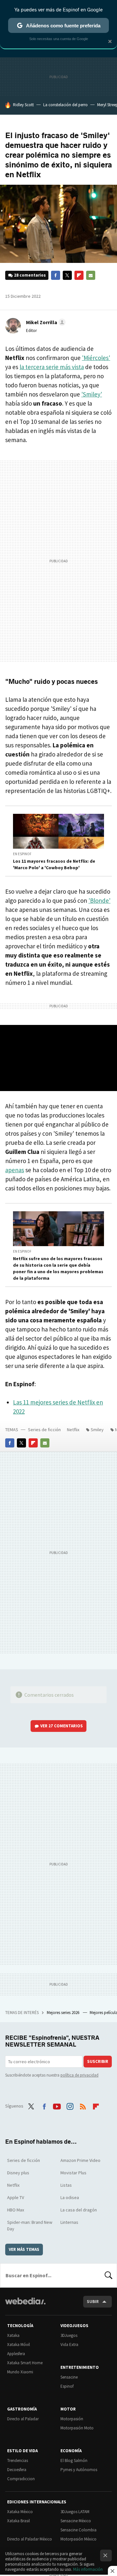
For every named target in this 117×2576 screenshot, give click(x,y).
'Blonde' (99, 900)
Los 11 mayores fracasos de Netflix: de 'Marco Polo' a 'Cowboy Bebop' (54, 864)
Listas (66, 2185)
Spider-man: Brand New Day (30, 2225)
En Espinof (22, 854)
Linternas (69, 2222)
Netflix (73, 1430)
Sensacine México (76, 2521)
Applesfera (16, 2354)
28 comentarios (30, 275)
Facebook (56, 275)
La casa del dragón (79, 2210)
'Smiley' (92, 394)
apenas (15, 1170)
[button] (45, 322)
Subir (93, 2302)
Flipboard (79, 275)
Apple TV (16, 2197)
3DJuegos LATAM (75, 2512)
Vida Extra (69, 2345)
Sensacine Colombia (78, 2530)
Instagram (70, 2105)
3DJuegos (69, 2335)
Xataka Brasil (19, 2521)
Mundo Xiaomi (20, 2372)
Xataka (13, 2335)
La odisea (70, 2197)
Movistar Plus (73, 2173)
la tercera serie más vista (52, 367)
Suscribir (98, 2061)
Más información (88, 2569)
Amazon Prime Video (80, 2160)
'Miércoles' (96, 358)
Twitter (67, 275)
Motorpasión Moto (77, 2428)
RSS (83, 2105)
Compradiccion (21, 2479)
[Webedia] (25, 2305)
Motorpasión (72, 2419)
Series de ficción (44, 1430)
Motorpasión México (78, 2539)
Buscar (109, 2275)
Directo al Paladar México (30, 2539)
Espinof (67, 2386)
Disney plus (18, 2173)
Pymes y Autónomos (79, 2470)
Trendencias (18, 2461)
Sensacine (69, 2377)
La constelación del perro (65, 105)
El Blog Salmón (74, 2461)
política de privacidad (79, 2075)
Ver (62, 1726)
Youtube (57, 2105)
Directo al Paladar (23, 2419)
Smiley (97, 1430)
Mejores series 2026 (64, 2013)
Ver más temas (24, 2249)
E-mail (91, 275)
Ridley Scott (23, 105)
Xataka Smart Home (25, 2363)
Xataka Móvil (19, 2345)
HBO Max (16, 2210)
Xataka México (20, 2512)
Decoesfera (17, 2470)
